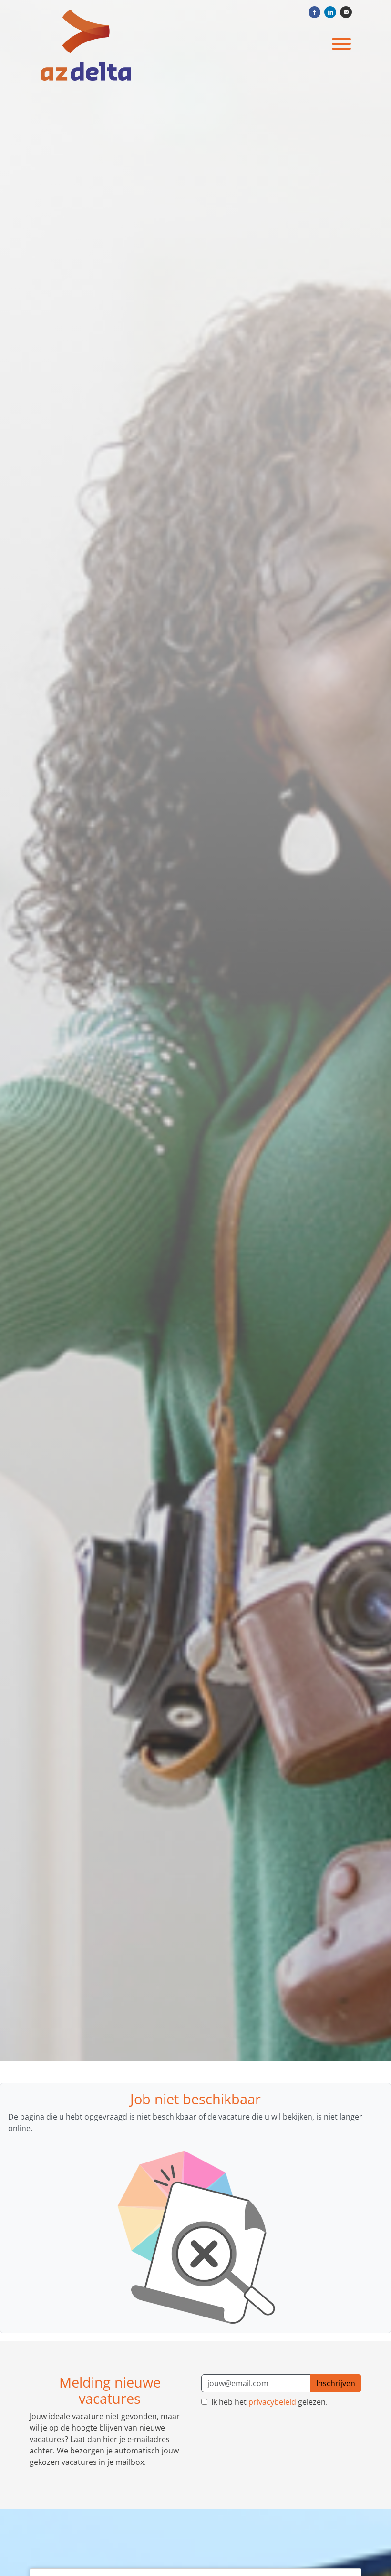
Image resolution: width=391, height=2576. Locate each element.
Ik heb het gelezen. (268, 2402)
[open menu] (341, 42)
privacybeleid (272, 2402)
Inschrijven (336, 2383)
